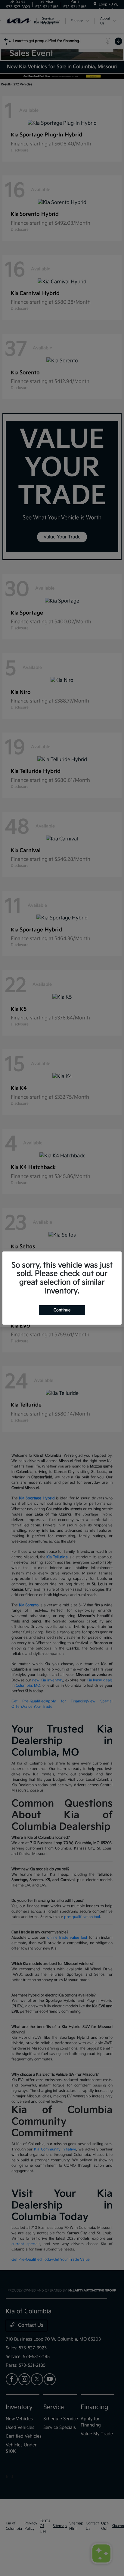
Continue (62, 1310)
